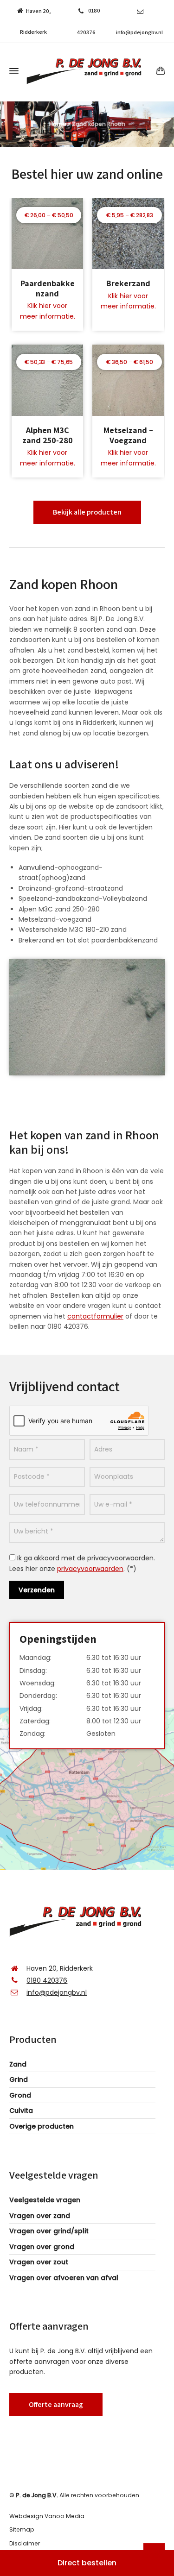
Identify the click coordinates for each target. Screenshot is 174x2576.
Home (58, 124)
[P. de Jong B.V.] (87, 71)
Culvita (21, 2111)
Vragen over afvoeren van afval (64, 2278)
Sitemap (22, 2529)
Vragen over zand (40, 2216)
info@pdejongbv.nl (139, 32)
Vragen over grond (42, 2247)
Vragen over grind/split (49, 2231)
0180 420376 (47, 1980)
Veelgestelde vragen (45, 2200)
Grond (20, 2095)
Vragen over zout (39, 2262)
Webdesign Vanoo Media (47, 2516)
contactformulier (95, 1316)
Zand (18, 2064)
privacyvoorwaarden (90, 1569)
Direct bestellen (87, 2563)
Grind (19, 2080)
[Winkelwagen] (159, 71)
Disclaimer (25, 2543)
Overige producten (42, 2126)
